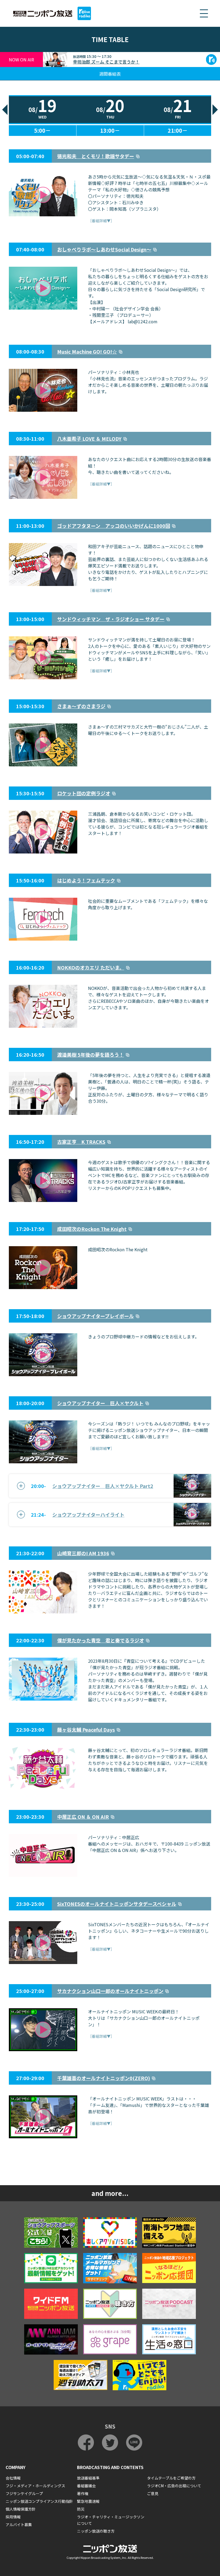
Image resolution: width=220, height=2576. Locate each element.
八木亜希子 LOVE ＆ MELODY (89, 439)
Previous (5, 110)
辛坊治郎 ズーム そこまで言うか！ (106, 62)
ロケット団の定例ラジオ (84, 793)
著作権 (83, 2493)
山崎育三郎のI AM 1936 (83, 1553)
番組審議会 (86, 2486)
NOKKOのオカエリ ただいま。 (91, 967)
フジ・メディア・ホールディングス (35, 2486)
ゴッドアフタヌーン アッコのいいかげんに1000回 (114, 526)
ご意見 (153, 2493)
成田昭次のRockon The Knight (92, 1229)
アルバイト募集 (19, 2525)
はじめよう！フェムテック (86, 880)
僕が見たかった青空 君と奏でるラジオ (101, 1640)
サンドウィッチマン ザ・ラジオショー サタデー (111, 619)
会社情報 (13, 2478)
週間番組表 (110, 74)
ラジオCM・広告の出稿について (174, 2486)
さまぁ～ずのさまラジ (81, 706)
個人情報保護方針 (21, 2509)
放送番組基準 (88, 2478)
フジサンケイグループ (24, 2493)
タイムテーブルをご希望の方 (171, 2478)
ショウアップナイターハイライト (88, 1515)
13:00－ (110, 130)
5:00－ (42, 130)
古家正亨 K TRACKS (81, 1142)
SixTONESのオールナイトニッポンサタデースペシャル (117, 1904)
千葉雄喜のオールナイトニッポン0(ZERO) (104, 2078)
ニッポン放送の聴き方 (96, 2531)
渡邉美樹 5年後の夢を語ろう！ (91, 1055)
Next (215, 110)
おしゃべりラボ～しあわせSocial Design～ (104, 249)
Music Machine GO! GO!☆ (87, 351)
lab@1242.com (143, 321)
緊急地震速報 (88, 2501)
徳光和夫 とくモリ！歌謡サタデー (96, 156)
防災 (81, 2509)
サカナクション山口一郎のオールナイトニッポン (110, 1991)
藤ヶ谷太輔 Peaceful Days (86, 1729)
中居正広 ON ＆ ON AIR (83, 1817)
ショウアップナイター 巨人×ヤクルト (100, 1403)
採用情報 (13, 2517)
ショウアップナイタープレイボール (96, 1316)
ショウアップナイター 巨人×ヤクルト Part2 (103, 1486)
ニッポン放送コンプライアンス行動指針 (39, 2501)
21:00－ (178, 130)
